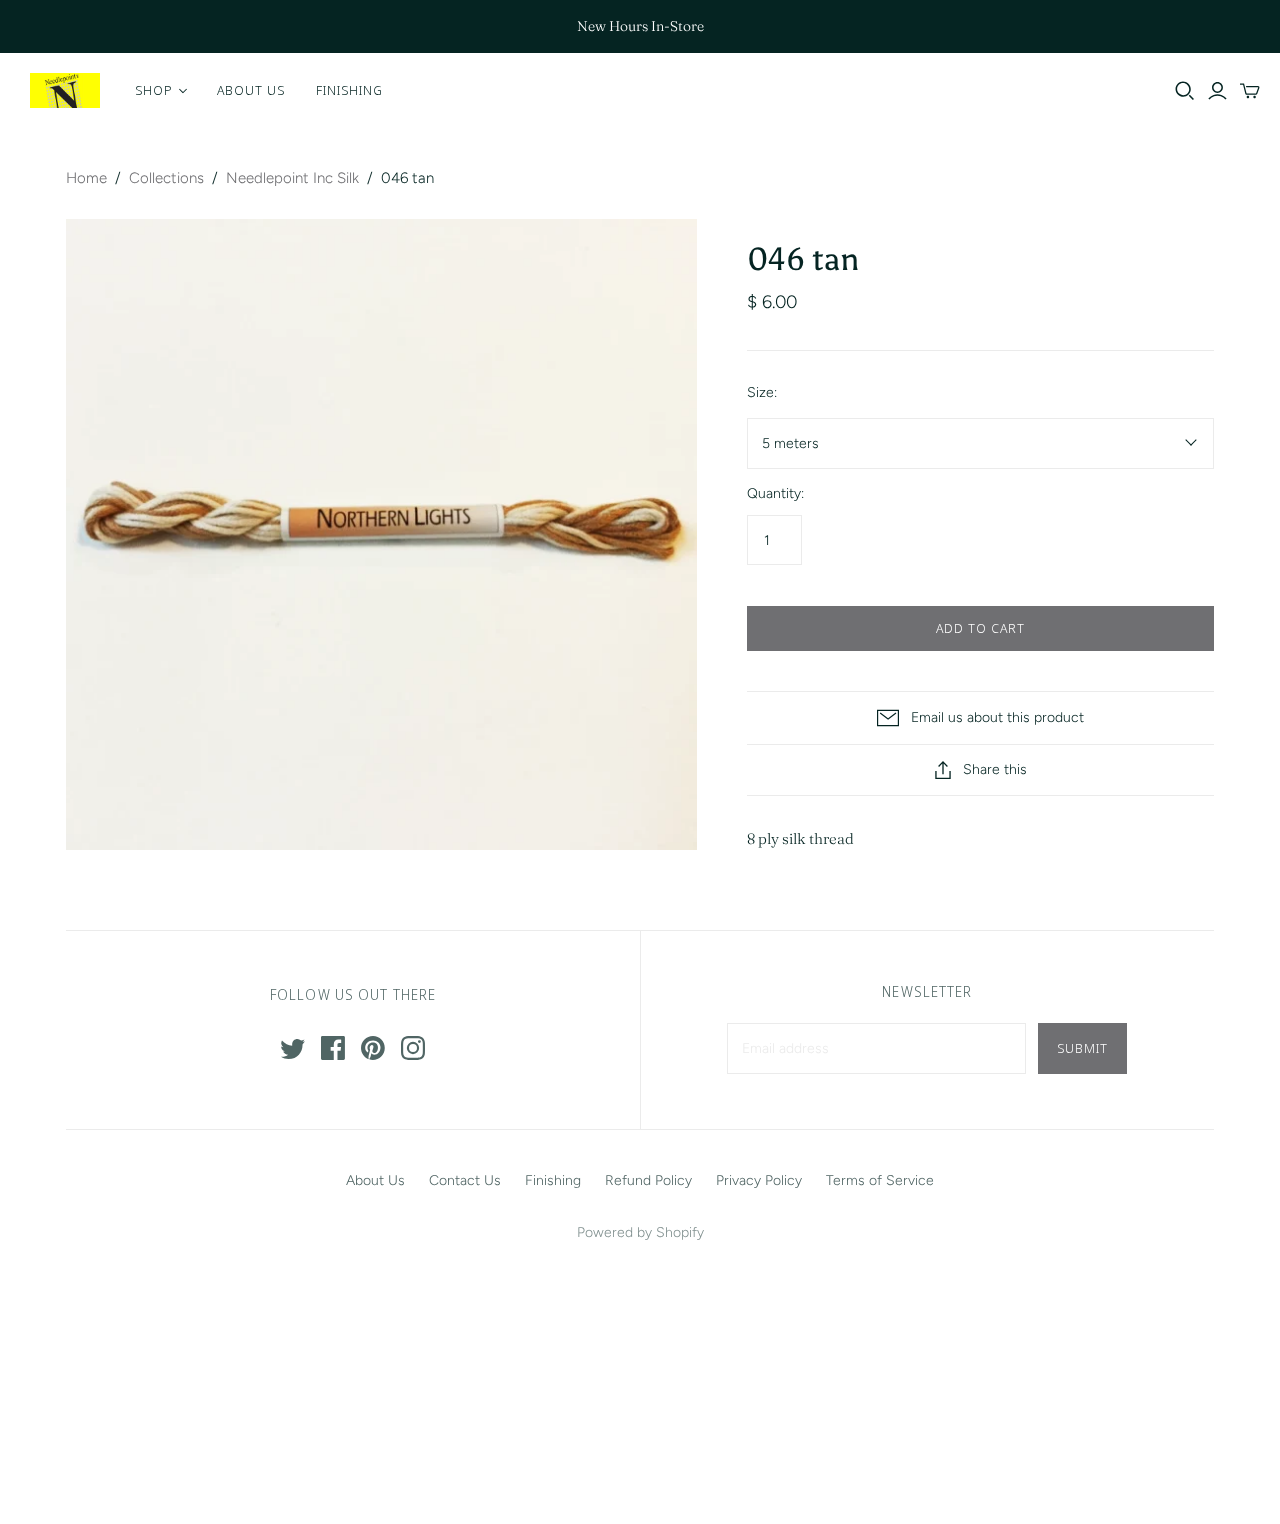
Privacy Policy (759, 1180)
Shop (154, 90)
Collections (166, 178)
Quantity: (775, 493)
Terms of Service (880, 1180)
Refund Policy (648, 1180)
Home (86, 178)
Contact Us (465, 1180)
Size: (762, 392)
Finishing (349, 90)
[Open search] (1185, 91)
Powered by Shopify (640, 1232)
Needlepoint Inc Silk (292, 178)
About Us (251, 90)
